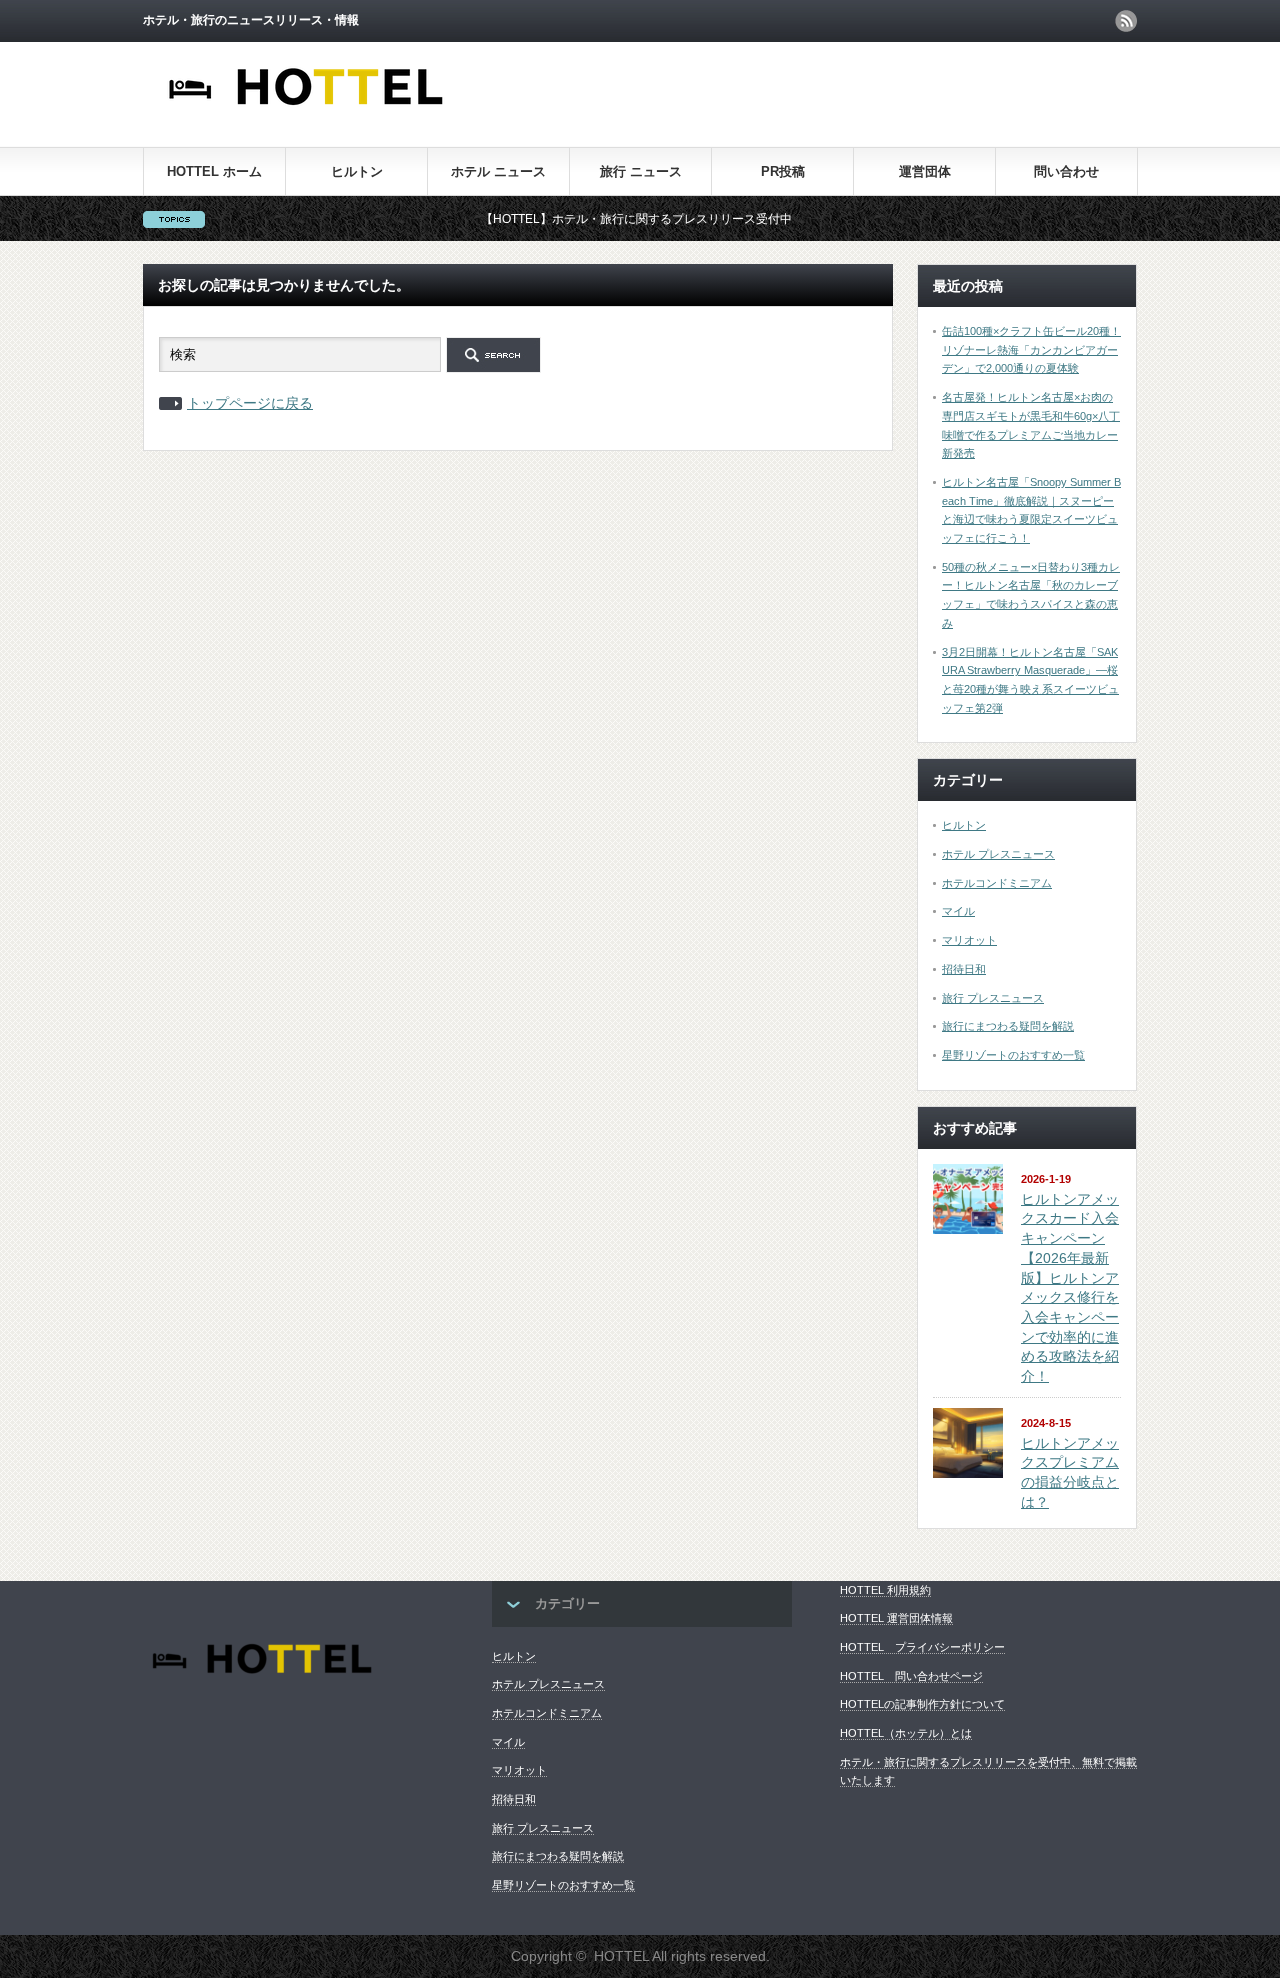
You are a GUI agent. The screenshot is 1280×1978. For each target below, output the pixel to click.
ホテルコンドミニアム (997, 883)
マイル (958, 911)
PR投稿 (783, 171)
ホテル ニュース (498, 171)
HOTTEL (621, 1956)
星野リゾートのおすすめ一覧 (1013, 1055)
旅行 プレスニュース (993, 998)
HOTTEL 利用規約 (885, 1590)
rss (1126, 21)
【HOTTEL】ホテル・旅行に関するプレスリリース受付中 (601, 219)
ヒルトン (357, 171)
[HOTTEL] (307, 116)
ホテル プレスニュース (998, 854)
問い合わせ (1066, 171)
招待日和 (964, 969)
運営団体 (925, 171)
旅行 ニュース (641, 171)
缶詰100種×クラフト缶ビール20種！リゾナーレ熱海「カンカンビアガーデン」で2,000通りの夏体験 (1031, 349)
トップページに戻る (250, 403)
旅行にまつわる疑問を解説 (1008, 1026)
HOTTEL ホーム (214, 171)
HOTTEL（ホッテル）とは (906, 1733)
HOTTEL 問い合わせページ (911, 1676)
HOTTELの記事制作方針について (922, 1704)
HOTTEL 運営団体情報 (896, 1618)
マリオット (969, 940)
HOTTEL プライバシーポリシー (922, 1647)
